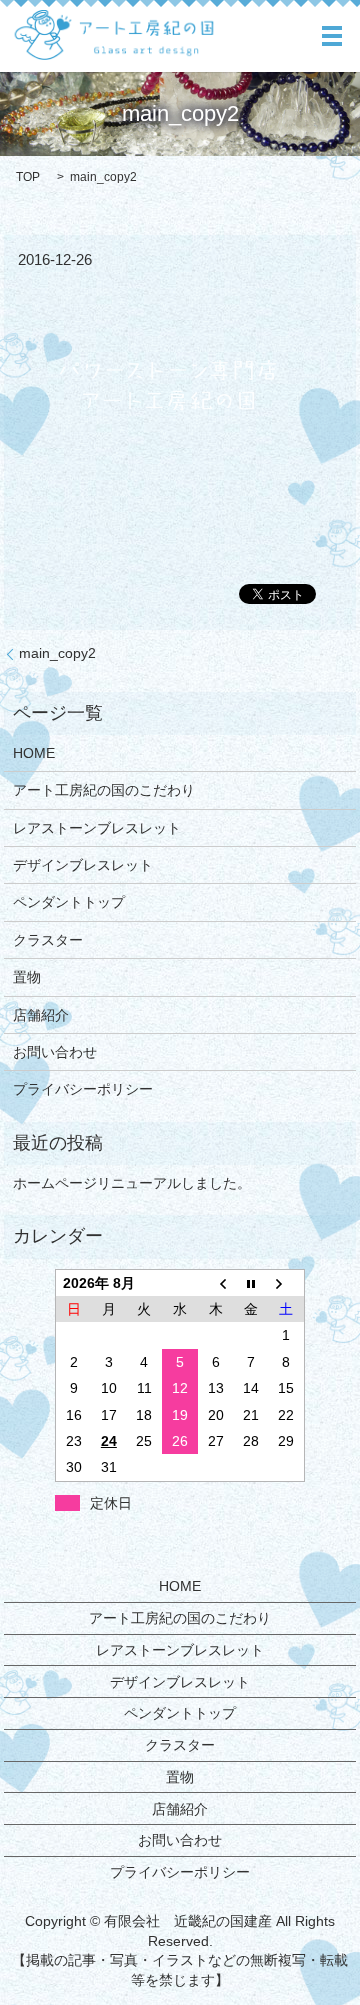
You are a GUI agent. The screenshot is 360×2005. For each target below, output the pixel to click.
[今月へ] (251, 1282)
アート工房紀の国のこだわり (104, 790)
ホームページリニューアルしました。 (132, 1183)
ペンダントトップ (69, 902)
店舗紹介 (41, 1015)
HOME (34, 753)
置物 (27, 977)
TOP (28, 177)
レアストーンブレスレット (97, 828)
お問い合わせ (55, 1052)
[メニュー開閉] (332, 36)
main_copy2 (57, 653)
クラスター (48, 940)
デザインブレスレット (83, 865)
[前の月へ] (216, 1282)
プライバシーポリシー (83, 1089)
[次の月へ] (287, 1282)
